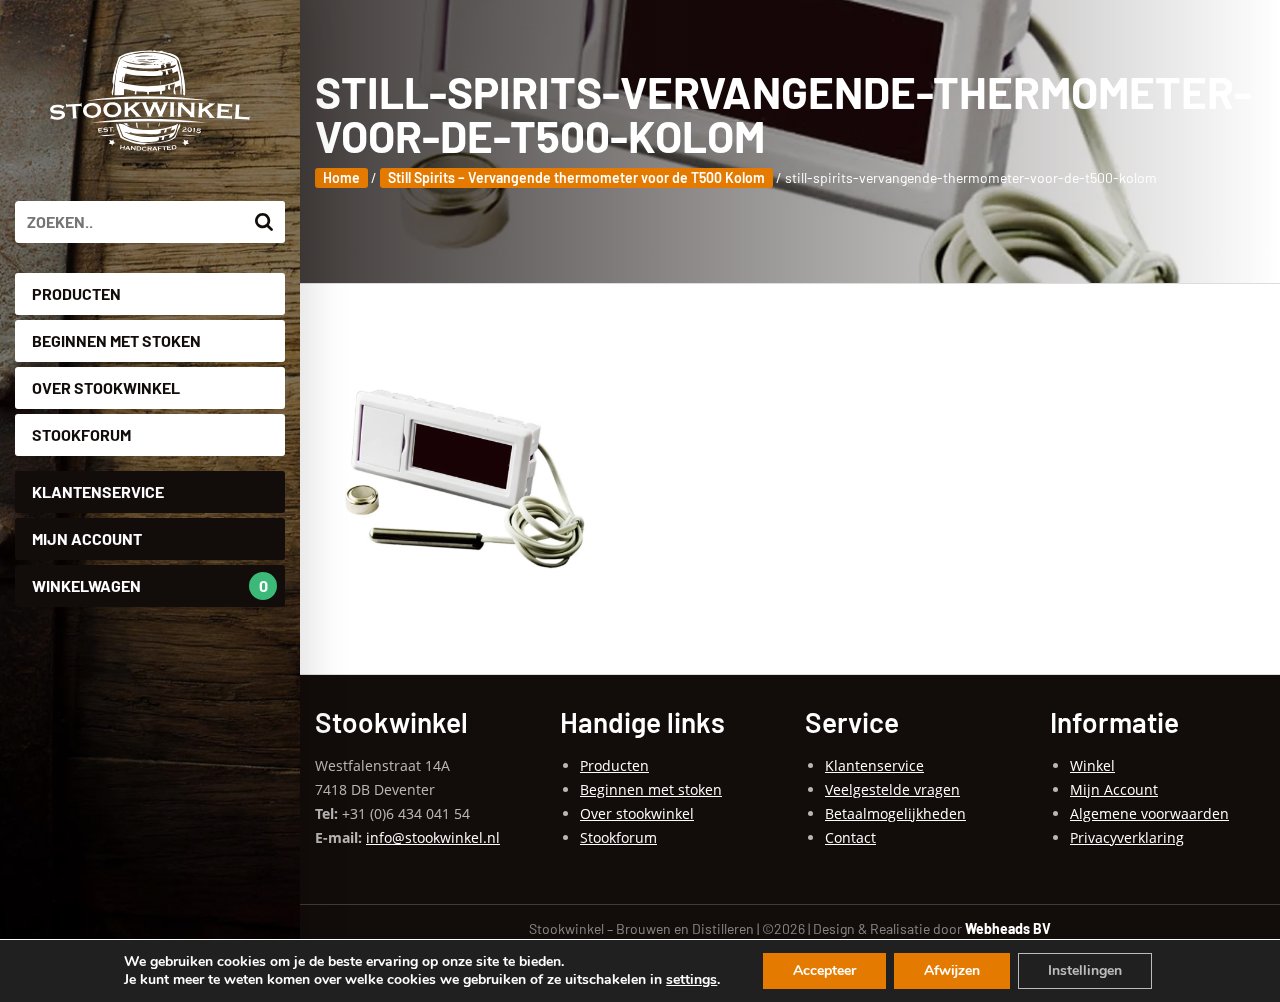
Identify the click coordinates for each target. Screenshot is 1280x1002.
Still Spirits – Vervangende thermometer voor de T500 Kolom (576, 177)
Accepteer (824, 970)
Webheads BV (1008, 928)
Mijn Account (87, 538)
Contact (850, 837)
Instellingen (1085, 970)
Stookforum (81, 434)
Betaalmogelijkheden (895, 813)
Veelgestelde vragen (892, 789)
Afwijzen (952, 970)
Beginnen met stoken (116, 340)
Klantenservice (98, 491)
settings (691, 980)
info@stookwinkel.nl (433, 837)
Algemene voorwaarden (1149, 813)
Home (341, 177)
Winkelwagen (150, 585)
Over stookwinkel (106, 387)
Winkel (1092, 765)
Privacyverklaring (1127, 837)
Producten (76, 293)
